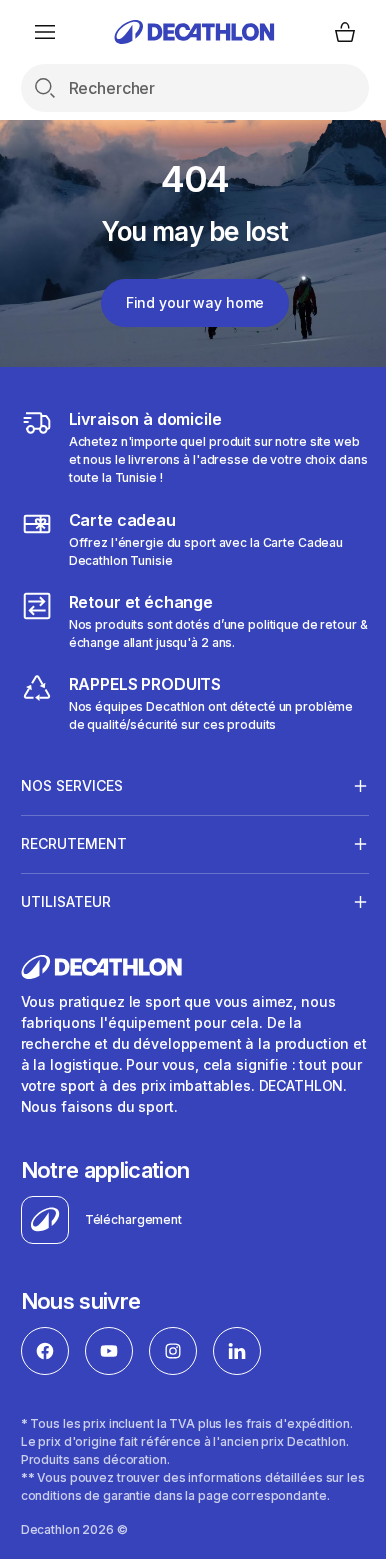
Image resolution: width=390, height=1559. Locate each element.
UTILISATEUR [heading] (66, 901)
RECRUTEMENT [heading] (74, 843)
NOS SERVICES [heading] (72, 785)
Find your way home (195, 302)
